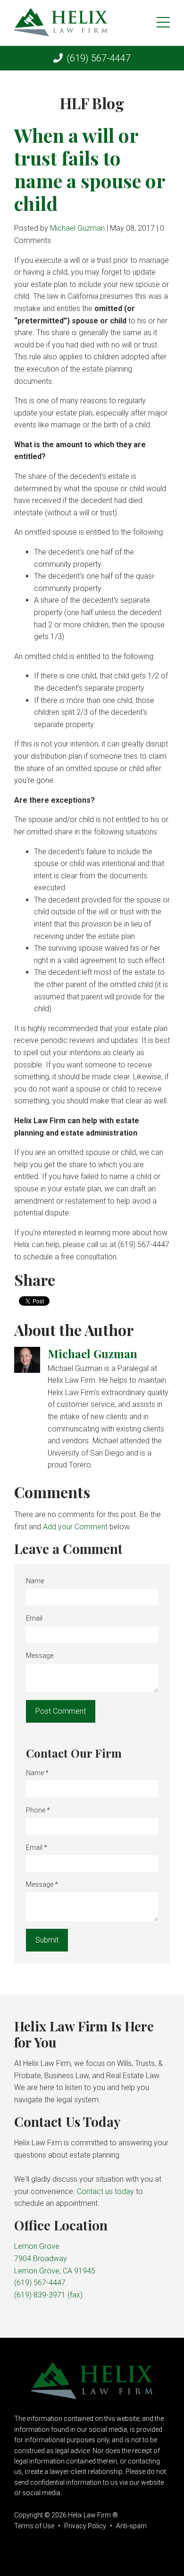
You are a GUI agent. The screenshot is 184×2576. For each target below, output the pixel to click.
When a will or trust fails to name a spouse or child (90, 169)
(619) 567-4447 (99, 58)
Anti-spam (131, 2526)
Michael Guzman (77, 228)
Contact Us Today (67, 2121)
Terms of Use (34, 2526)
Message (40, 1656)
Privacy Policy (85, 2526)
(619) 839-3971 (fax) (48, 2295)
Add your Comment (75, 1527)
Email (34, 1618)
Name (35, 1581)
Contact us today (105, 2191)
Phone (38, 1810)
